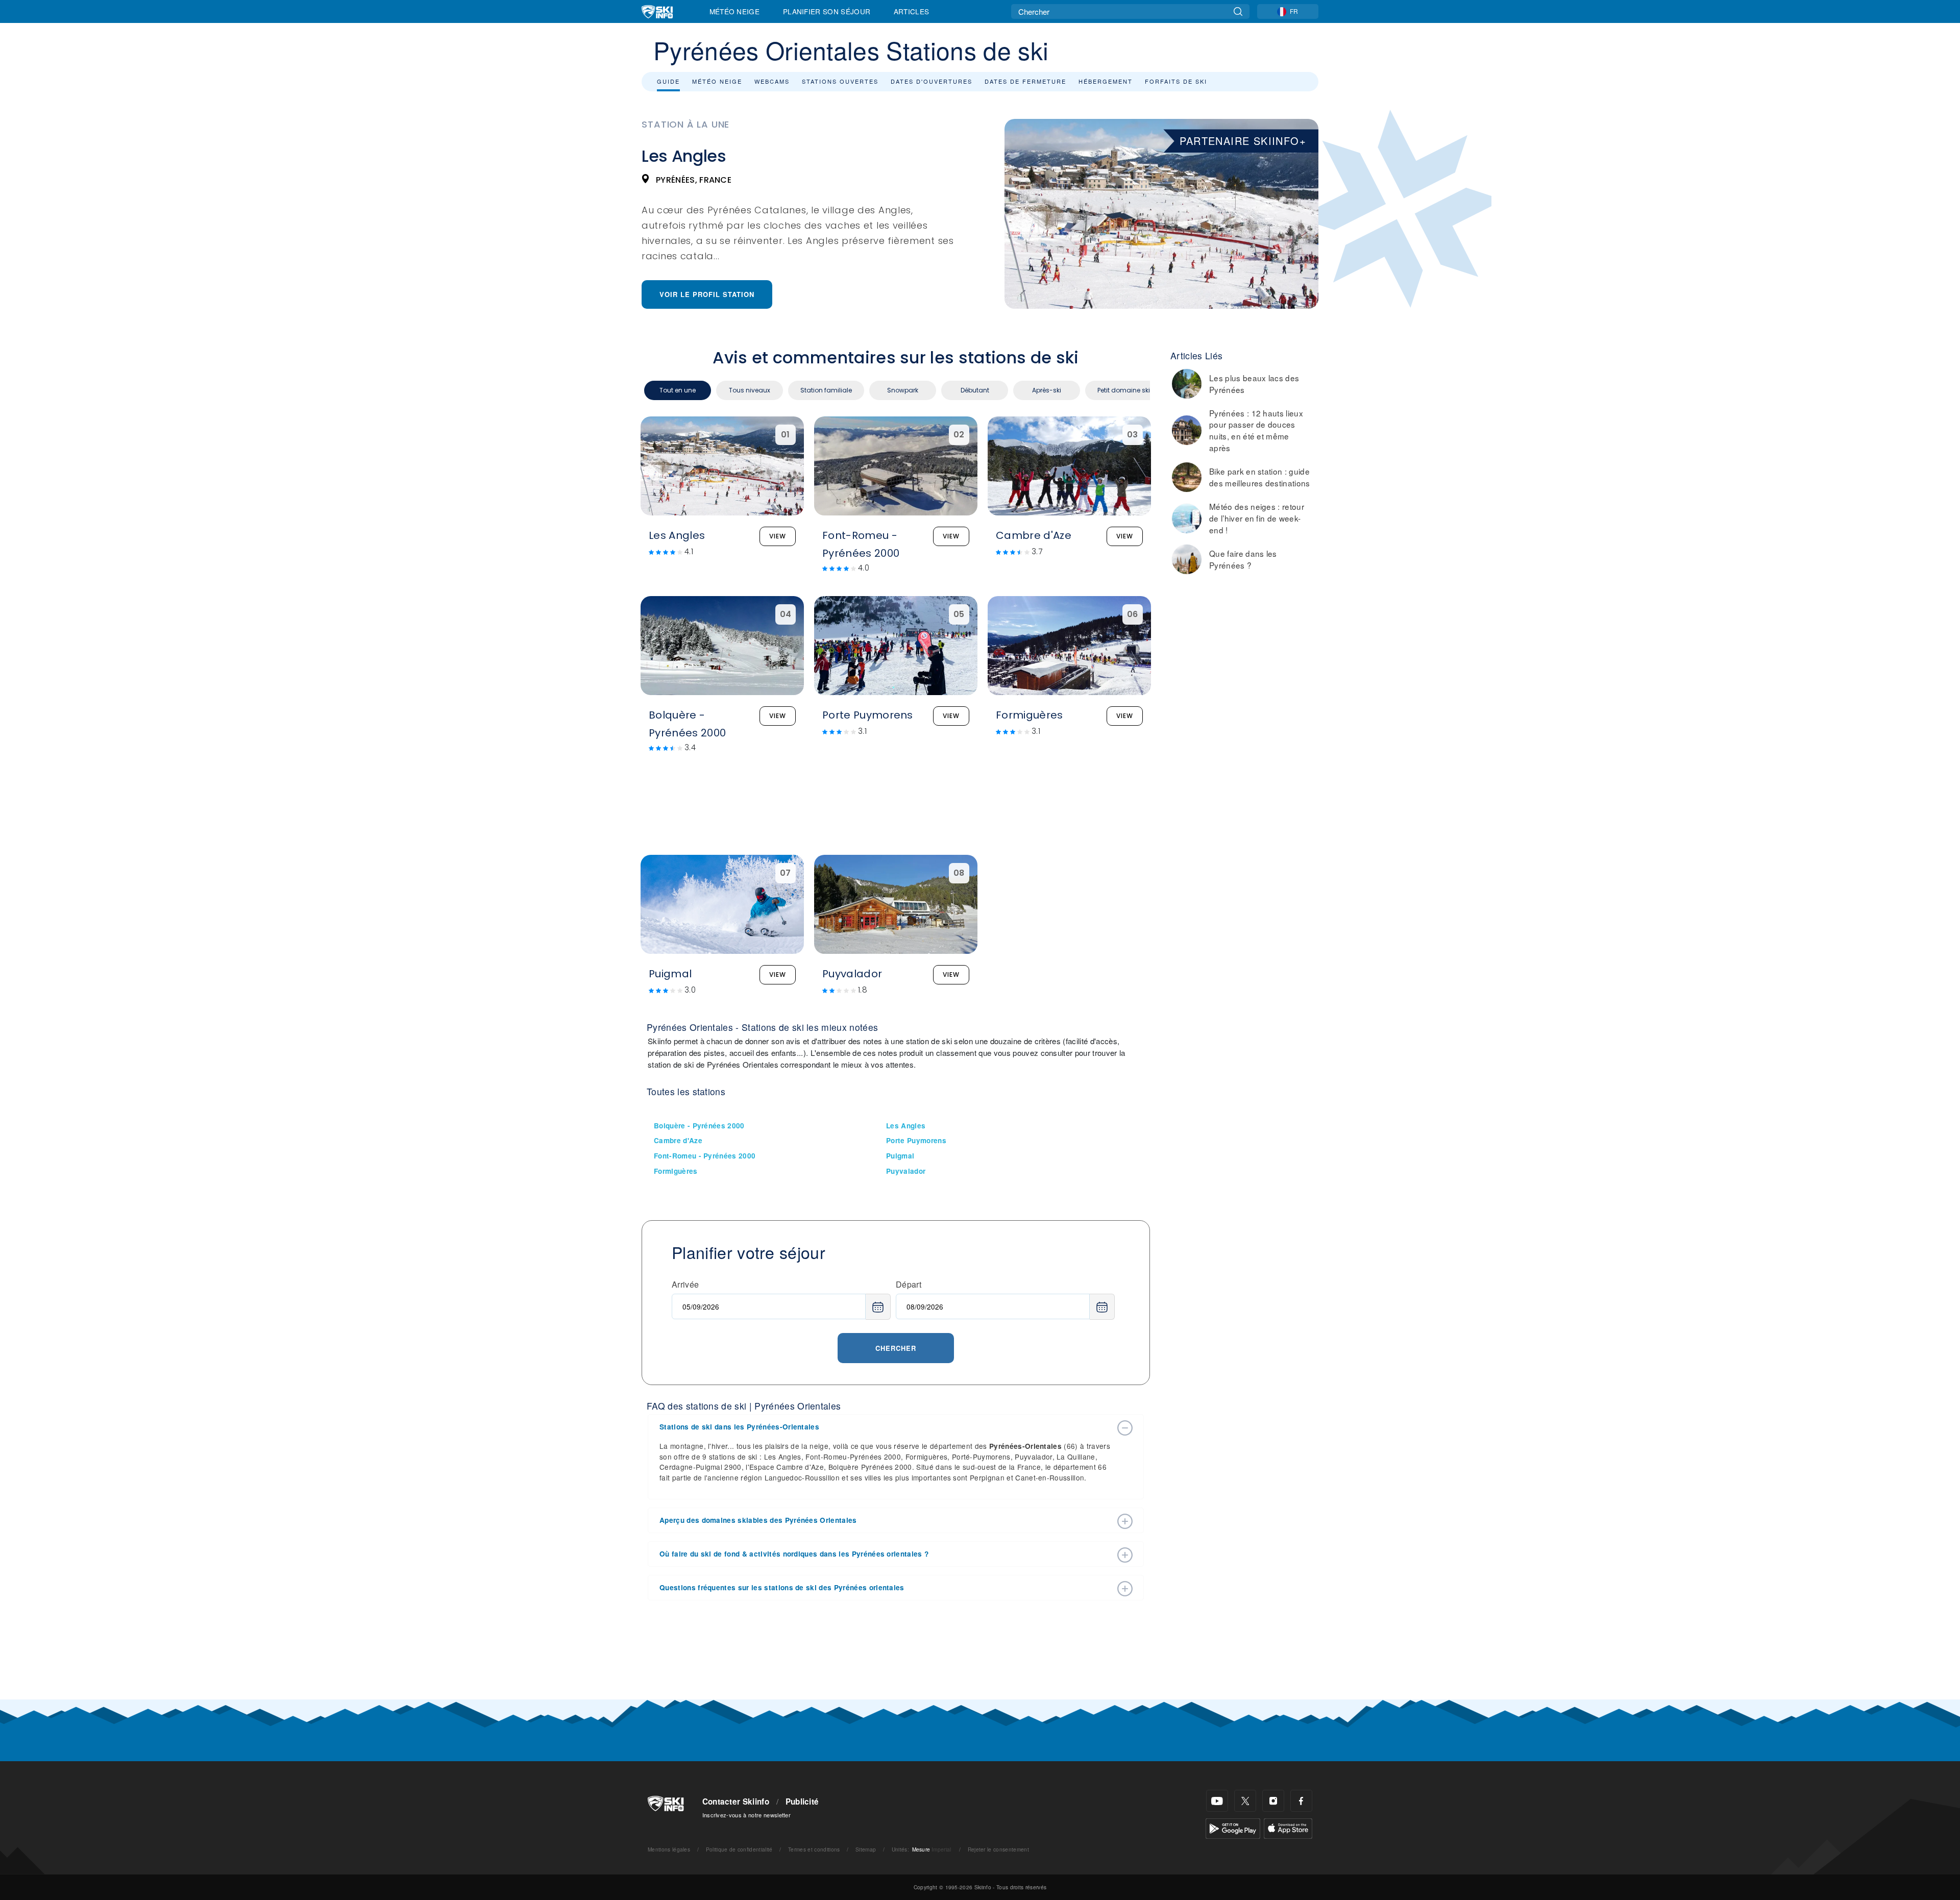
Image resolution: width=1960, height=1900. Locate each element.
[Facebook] (1301, 1801)
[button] (886, 1427)
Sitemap (866, 1849)
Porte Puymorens (916, 1140)
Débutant (975, 390)
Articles (912, 11)
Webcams (772, 81)
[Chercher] (1238, 11)
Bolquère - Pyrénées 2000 (699, 1126)
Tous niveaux (750, 390)
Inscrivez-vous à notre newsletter (747, 1815)
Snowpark (903, 390)
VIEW (778, 536)
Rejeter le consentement (998, 1849)
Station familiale (826, 390)
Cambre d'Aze (678, 1140)
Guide (668, 81)
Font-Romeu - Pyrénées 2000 (705, 1156)
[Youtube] (1217, 1801)
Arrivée (685, 1284)
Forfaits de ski (1176, 81)
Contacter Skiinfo (736, 1802)
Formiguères (676, 1171)
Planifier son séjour (827, 11)
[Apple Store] (1288, 1827)
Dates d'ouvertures (932, 81)
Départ (909, 1284)
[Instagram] (1273, 1801)
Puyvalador (906, 1171)
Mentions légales (669, 1849)
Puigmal (900, 1156)
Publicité (802, 1802)
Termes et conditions (814, 1849)
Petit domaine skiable (1131, 390)
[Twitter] (1245, 1801)
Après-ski (1047, 390)
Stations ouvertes (840, 81)
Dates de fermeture (1025, 81)
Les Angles (906, 1126)
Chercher (896, 1348)
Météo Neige (735, 11)
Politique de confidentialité (739, 1849)
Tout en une (678, 390)
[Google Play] (1233, 1827)
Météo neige (717, 81)
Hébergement (1106, 81)
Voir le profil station (707, 294)
